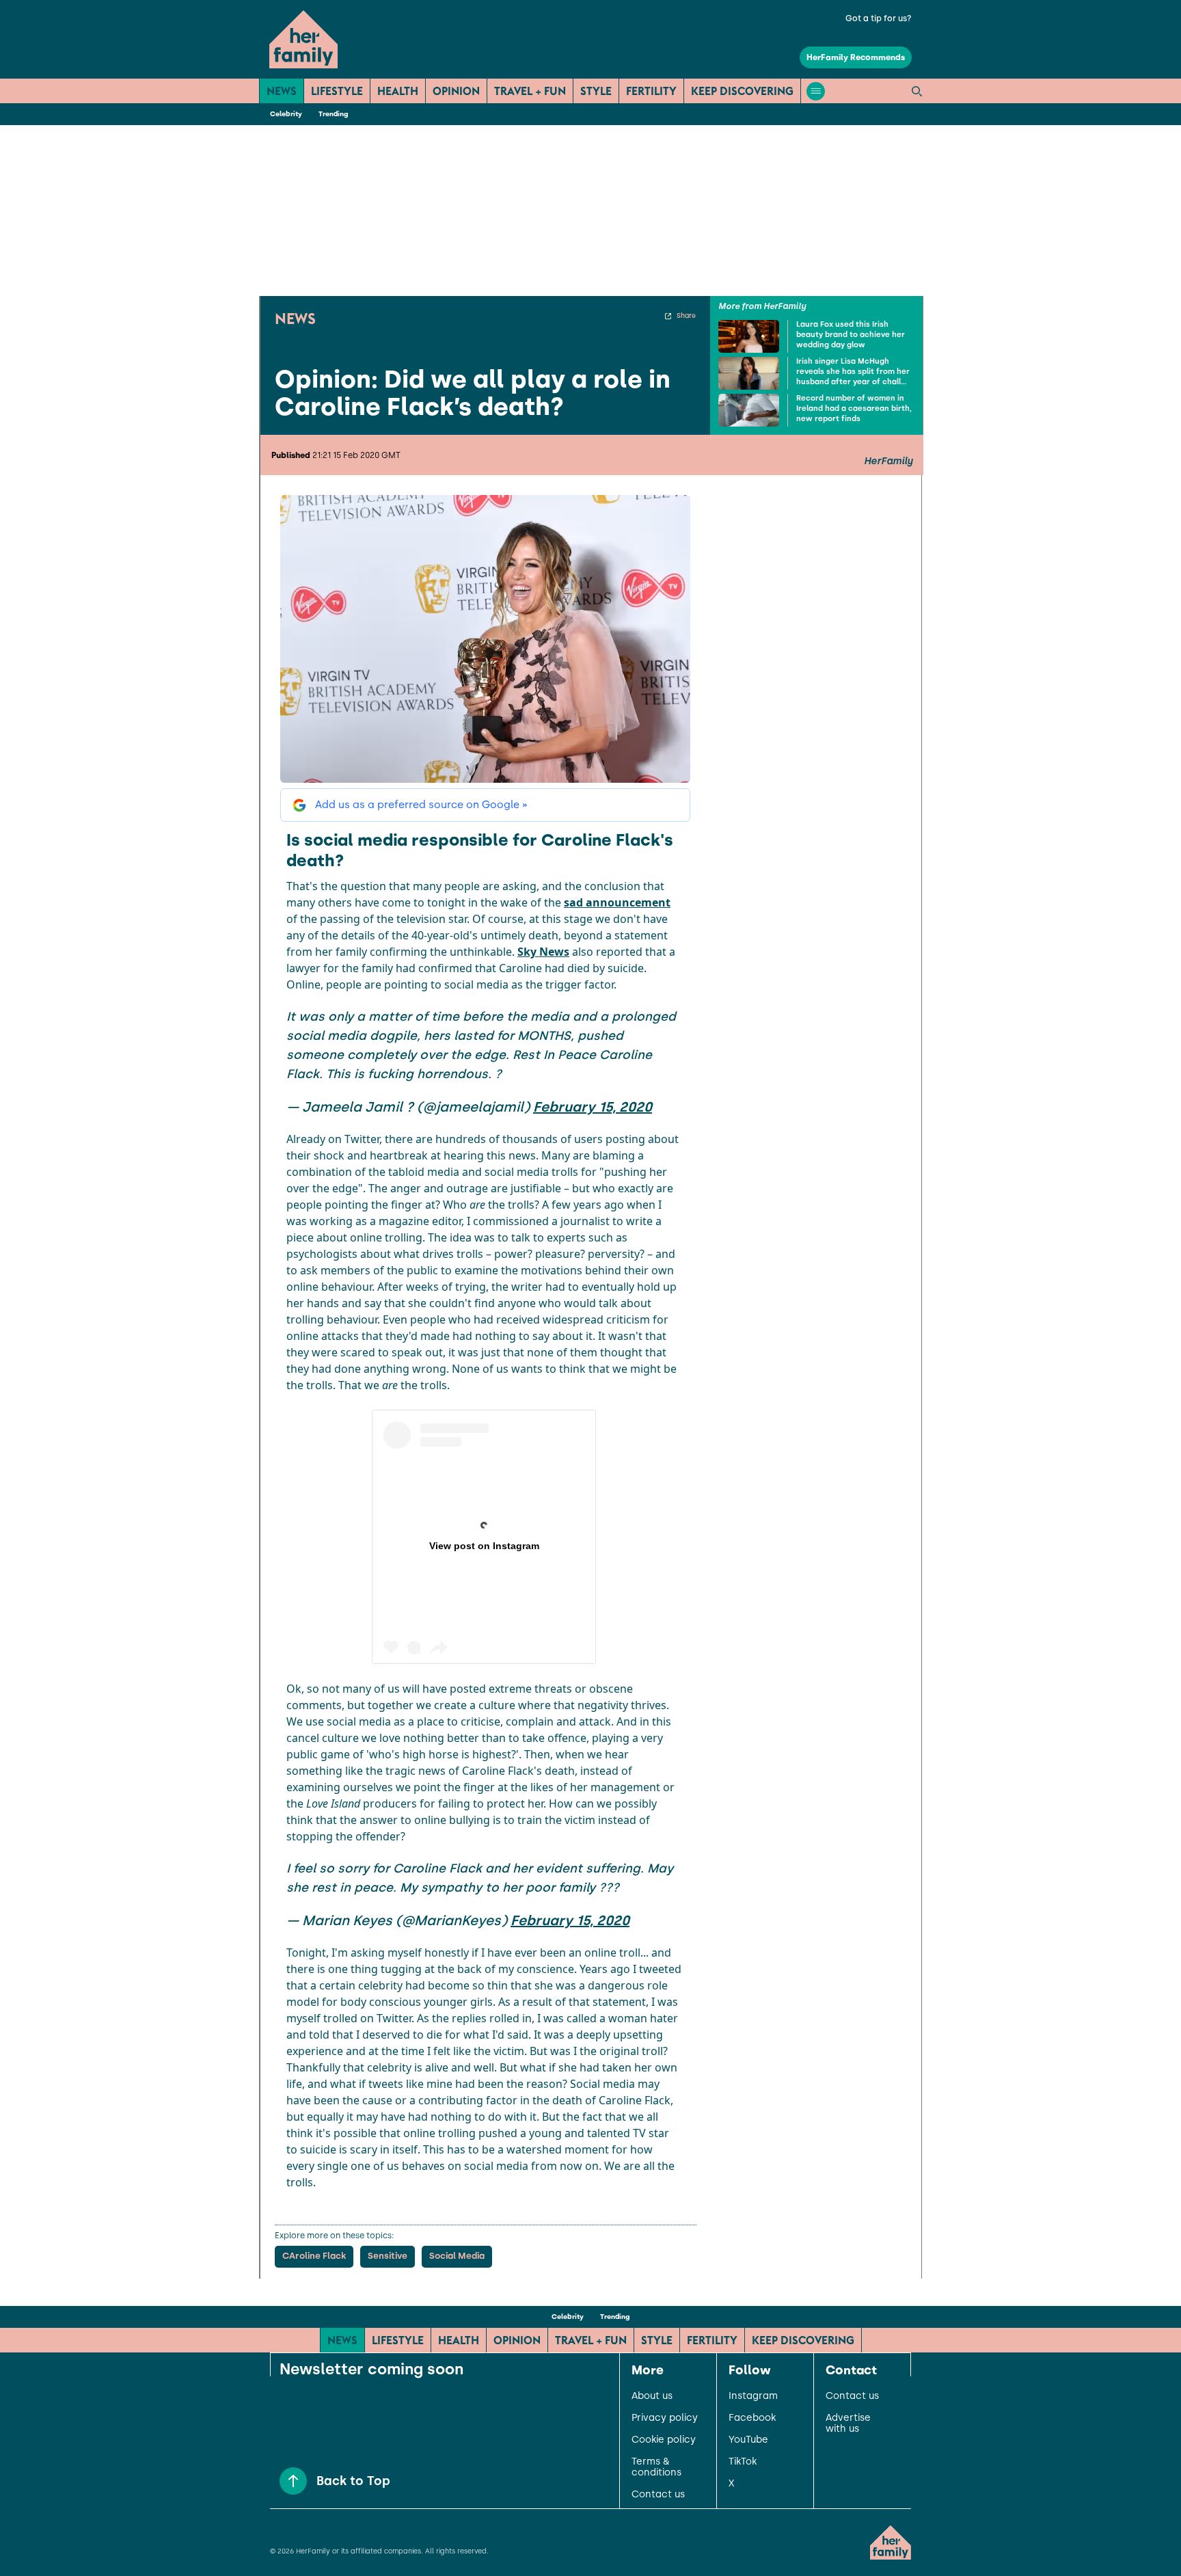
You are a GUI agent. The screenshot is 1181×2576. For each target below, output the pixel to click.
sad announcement (617, 902)
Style (596, 91)
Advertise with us (848, 2424)
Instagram (753, 2396)
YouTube (748, 2440)
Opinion (456, 91)
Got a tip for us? (879, 18)
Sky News (543, 952)
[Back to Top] (293, 2481)
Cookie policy (664, 2440)
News (282, 91)
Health (398, 91)
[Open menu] (816, 91)
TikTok (743, 2462)
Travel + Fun (530, 91)
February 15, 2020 (593, 1107)
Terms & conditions (656, 2467)
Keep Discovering (742, 91)
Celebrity (286, 114)
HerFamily (888, 461)
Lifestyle (337, 91)
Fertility (651, 91)
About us (652, 2396)
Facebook (752, 2418)
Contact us (658, 2495)
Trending (333, 114)
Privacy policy (665, 2418)
